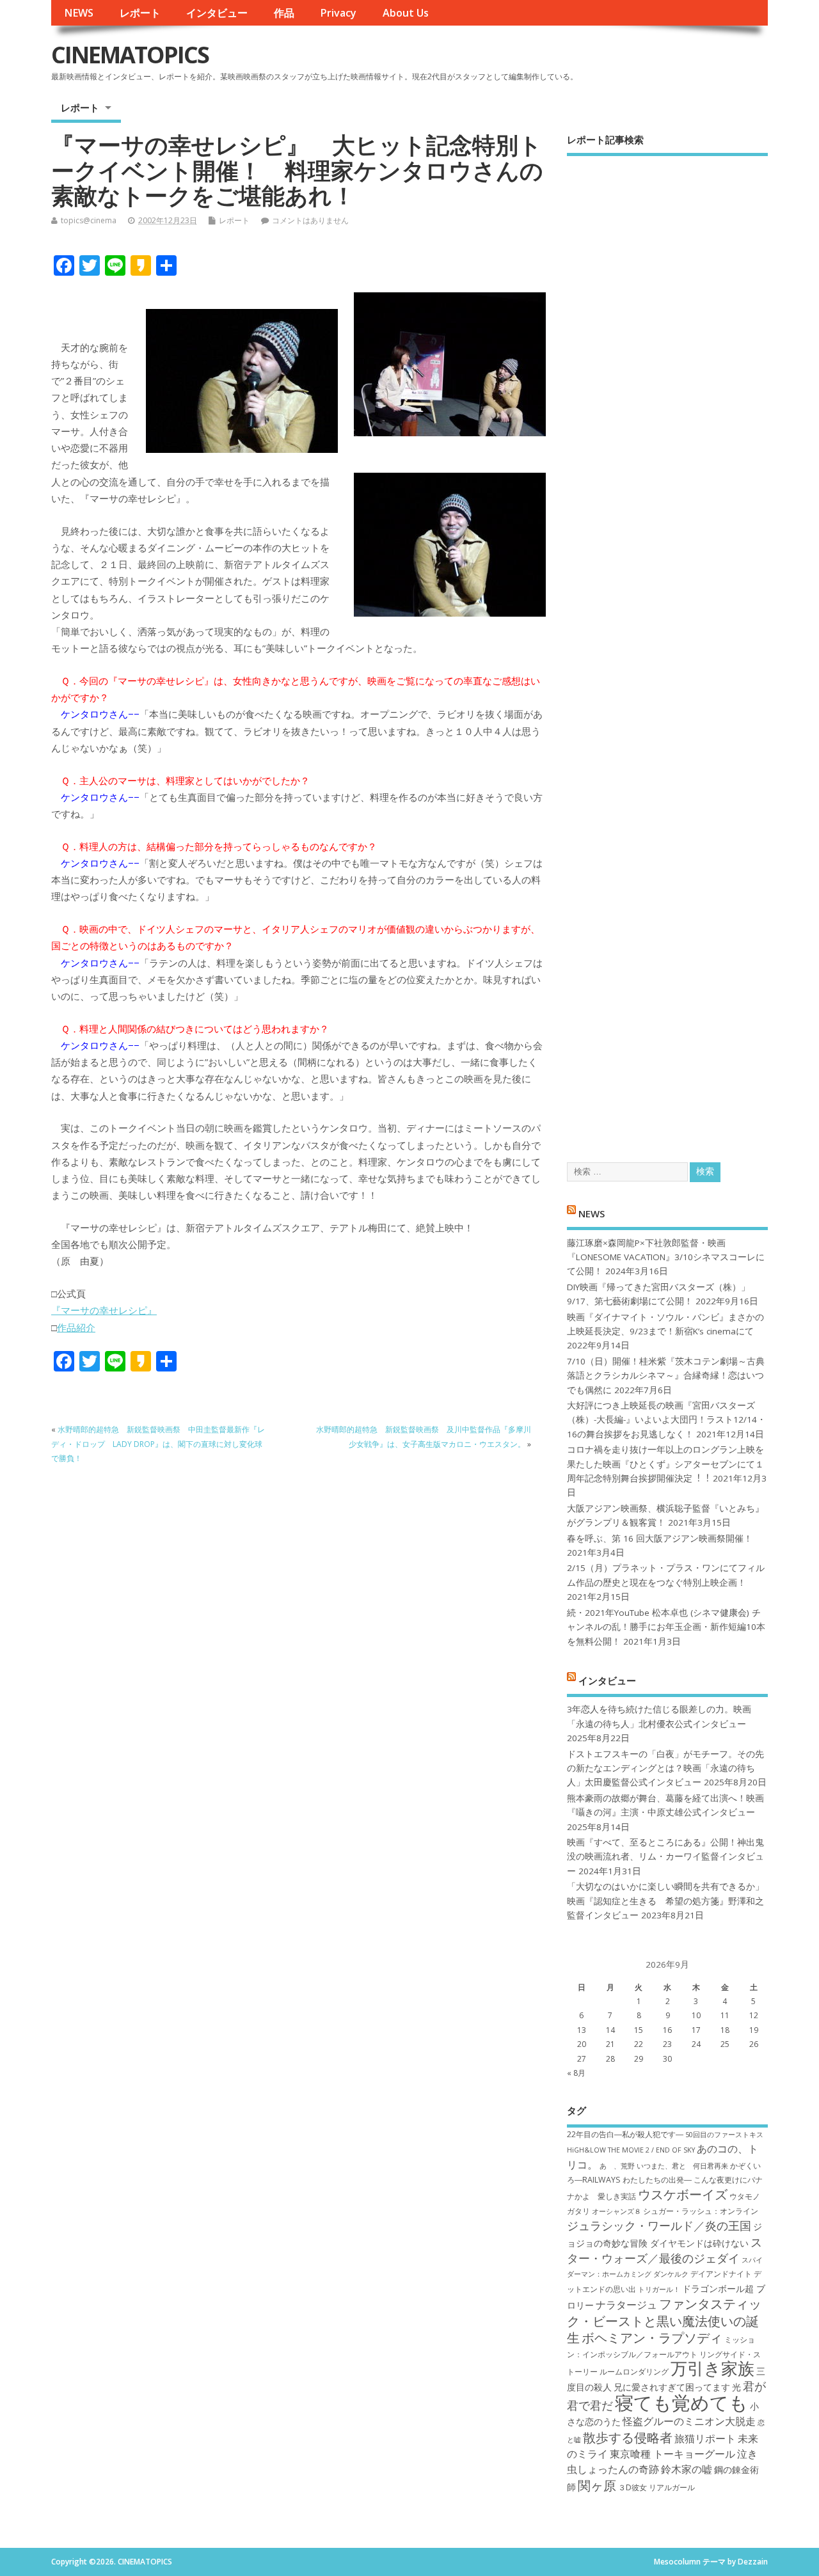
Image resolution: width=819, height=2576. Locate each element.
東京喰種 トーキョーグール (672, 2454)
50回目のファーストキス (724, 2135)
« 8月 (576, 2073)
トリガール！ (659, 2289)
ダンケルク (671, 2274)
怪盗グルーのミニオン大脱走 (689, 2421)
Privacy (338, 13)
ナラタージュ (626, 2305)
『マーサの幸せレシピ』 (104, 1310)
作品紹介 (76, 1327)
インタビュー (217, 13)
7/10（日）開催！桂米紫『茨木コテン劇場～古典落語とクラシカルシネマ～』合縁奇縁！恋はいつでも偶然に (666, 1376)
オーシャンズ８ (616, 2211)
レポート (140, 13)
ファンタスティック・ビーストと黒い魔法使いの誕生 (664, 2320)
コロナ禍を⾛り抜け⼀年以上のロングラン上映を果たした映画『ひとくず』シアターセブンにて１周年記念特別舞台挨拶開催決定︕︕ (665, 1464)
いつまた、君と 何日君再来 (682, 2166)
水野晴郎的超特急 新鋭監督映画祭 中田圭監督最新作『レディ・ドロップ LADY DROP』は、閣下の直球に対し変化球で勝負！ (158, 1444)
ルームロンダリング (634, 2372)
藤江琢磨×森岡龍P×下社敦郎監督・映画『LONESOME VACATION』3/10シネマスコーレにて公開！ (666, 1257)
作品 (284, 13)
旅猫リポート (705, 2438)
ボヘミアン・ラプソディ (652, 2337)
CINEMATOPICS (130, 55)
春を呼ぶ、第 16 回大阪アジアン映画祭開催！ (660, 1538)
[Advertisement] (667, 648)
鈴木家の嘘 (687, 2469)
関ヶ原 (597, 2485)
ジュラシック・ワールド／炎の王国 (659, 2225)
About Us (406, 13)
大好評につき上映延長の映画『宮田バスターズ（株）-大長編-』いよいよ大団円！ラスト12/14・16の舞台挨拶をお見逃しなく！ (666, 1420)
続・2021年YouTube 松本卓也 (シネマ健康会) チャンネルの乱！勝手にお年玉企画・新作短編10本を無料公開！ (666, 1627)
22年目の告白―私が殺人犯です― (625, 2134)
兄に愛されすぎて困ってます (672, 2387)
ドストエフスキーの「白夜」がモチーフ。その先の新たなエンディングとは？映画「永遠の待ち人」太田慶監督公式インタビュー (665, 1768)
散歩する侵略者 (628, 2437)
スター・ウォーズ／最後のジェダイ (664, 2250)
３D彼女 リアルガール (656, 2487)
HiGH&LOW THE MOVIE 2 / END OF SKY (631, 2150)
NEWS (79, 13)
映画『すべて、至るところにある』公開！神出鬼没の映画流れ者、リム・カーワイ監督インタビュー (665, 1857)
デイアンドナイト (721, 2274)
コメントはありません (310, 220)
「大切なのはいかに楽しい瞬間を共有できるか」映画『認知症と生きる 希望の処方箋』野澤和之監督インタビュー (665, 1901)
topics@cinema (89, 220)
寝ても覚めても (681, 2403)
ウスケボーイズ (683, 2194)
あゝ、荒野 (617, 2166)
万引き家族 (712, 2368)
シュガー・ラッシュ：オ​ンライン (701, 2211)
